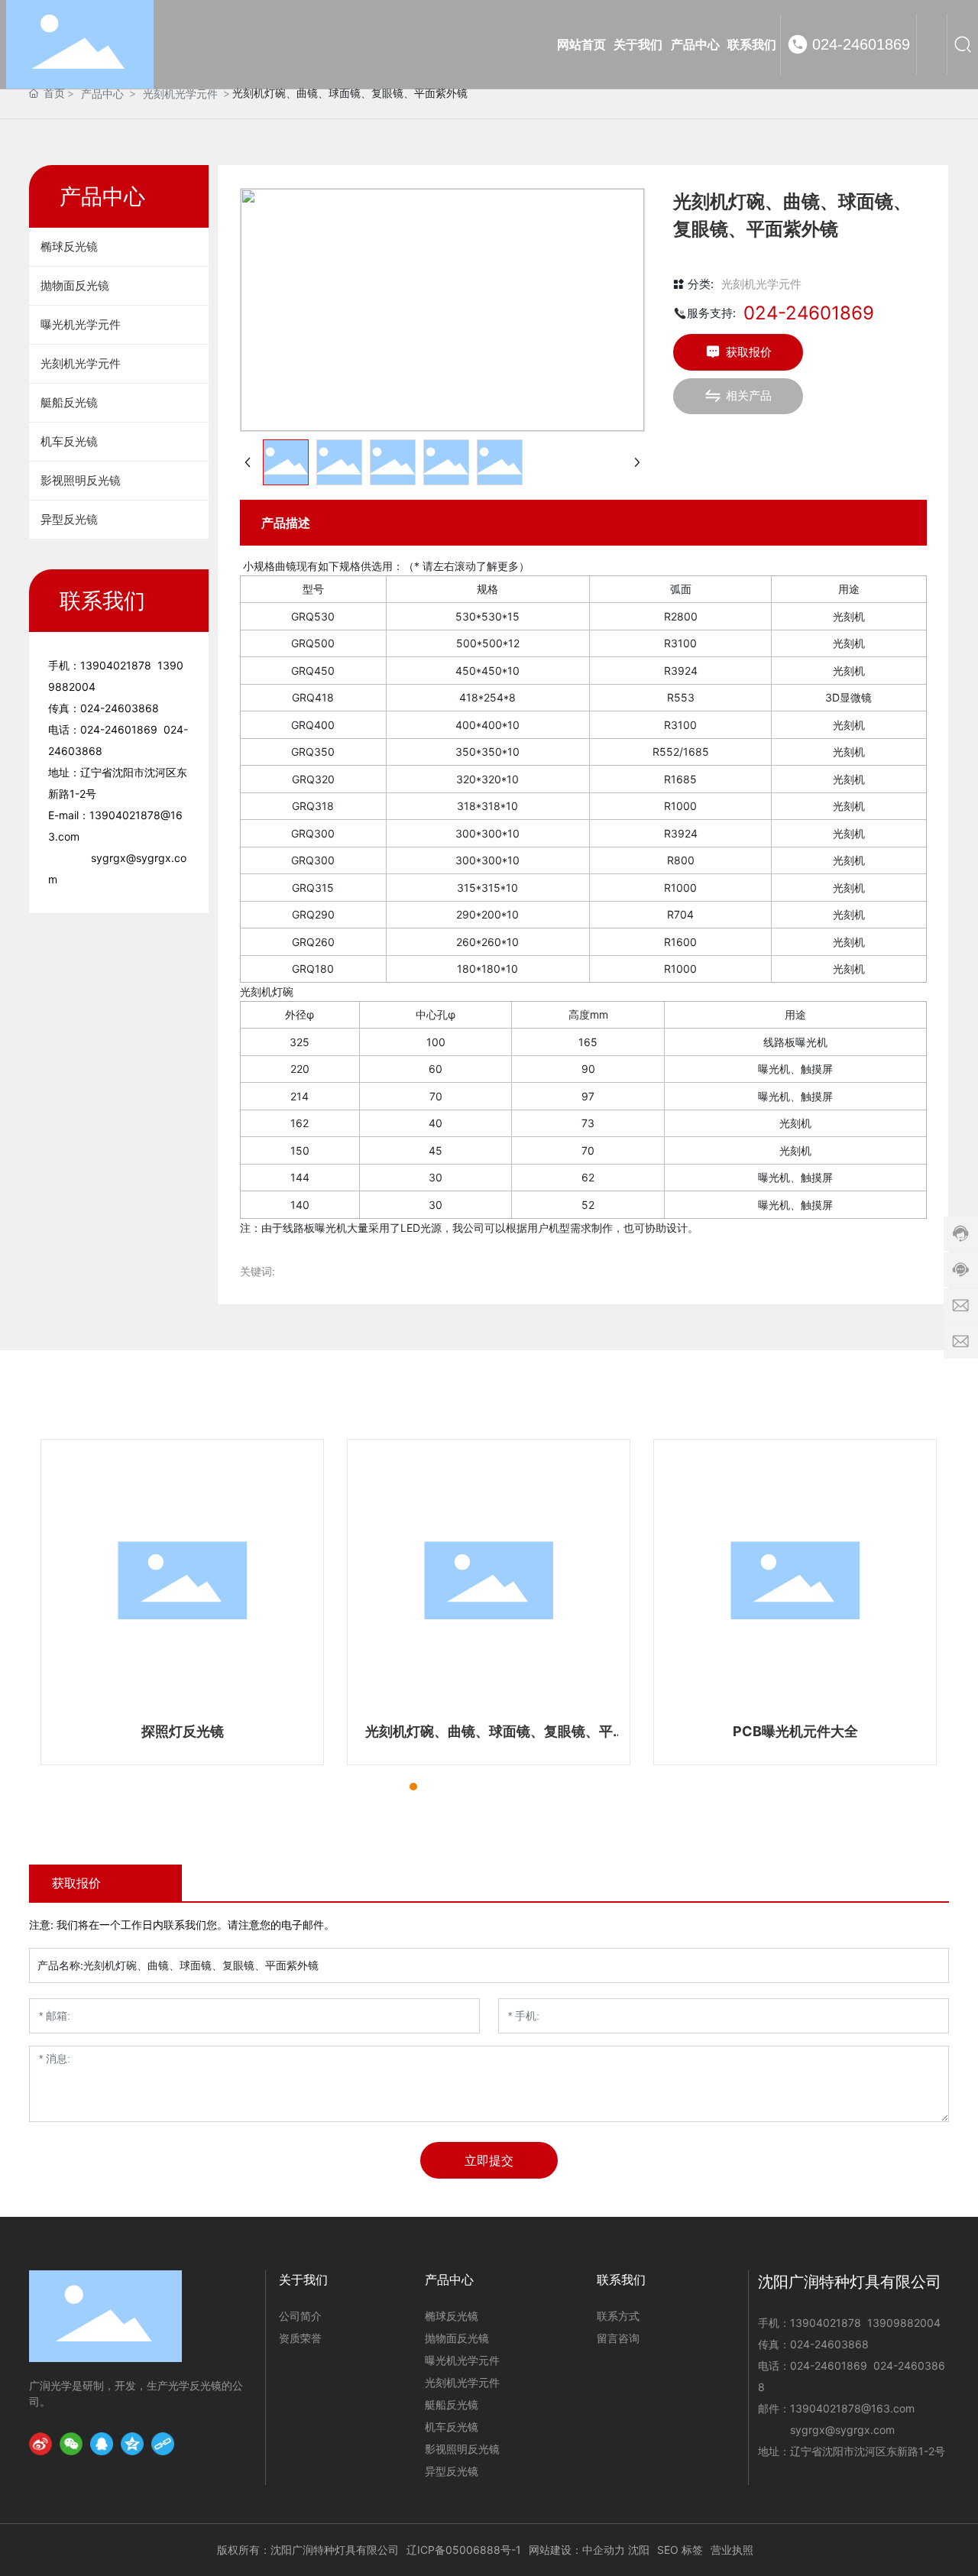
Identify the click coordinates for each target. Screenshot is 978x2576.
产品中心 (102, 94)
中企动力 (604, 2550)
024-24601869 (861, 44)
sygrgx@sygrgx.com (842, 2430)
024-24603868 (120, 708)
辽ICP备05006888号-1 (464, 2550)
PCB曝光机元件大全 (795, 1731)
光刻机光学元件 (180, 94)
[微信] (71, 2444)
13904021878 (116, 665)
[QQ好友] (102, 2444)
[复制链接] (163, 2444)
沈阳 (639, 2550)
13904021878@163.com (852, 2408)
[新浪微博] (40, 2444)
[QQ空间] (132, 2444)
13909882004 (904, 2323)
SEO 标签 (680, 2550)
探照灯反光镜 (183, 1731)
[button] (386, 1787)
